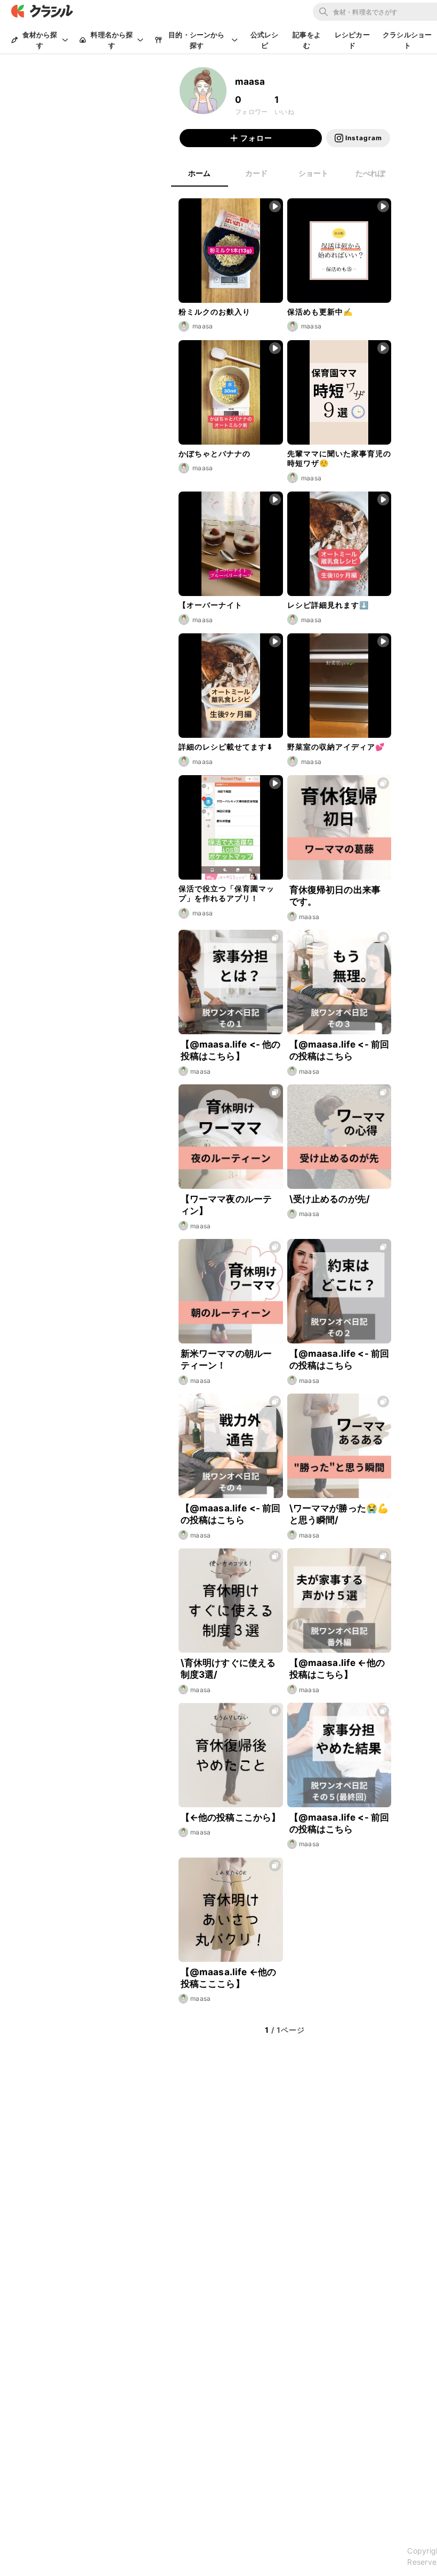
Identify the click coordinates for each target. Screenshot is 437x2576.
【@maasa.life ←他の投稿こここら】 (228, 1978)
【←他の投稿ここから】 (231, 1817)
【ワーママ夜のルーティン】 (226, 1205)
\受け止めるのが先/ (330, 1199)
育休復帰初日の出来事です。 (335, 896)
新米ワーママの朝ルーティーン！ (226, 1359)
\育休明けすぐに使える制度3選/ (228, 1669)
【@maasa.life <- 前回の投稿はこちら (339, 1050)
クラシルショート (407, 40)
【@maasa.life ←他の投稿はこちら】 (337, 1669)
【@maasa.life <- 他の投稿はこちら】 (231, 1050)
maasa (309, 917)
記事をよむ (307, 40)
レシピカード (352, 40)
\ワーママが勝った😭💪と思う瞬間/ (339, 1514)
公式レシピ (265, 40)
